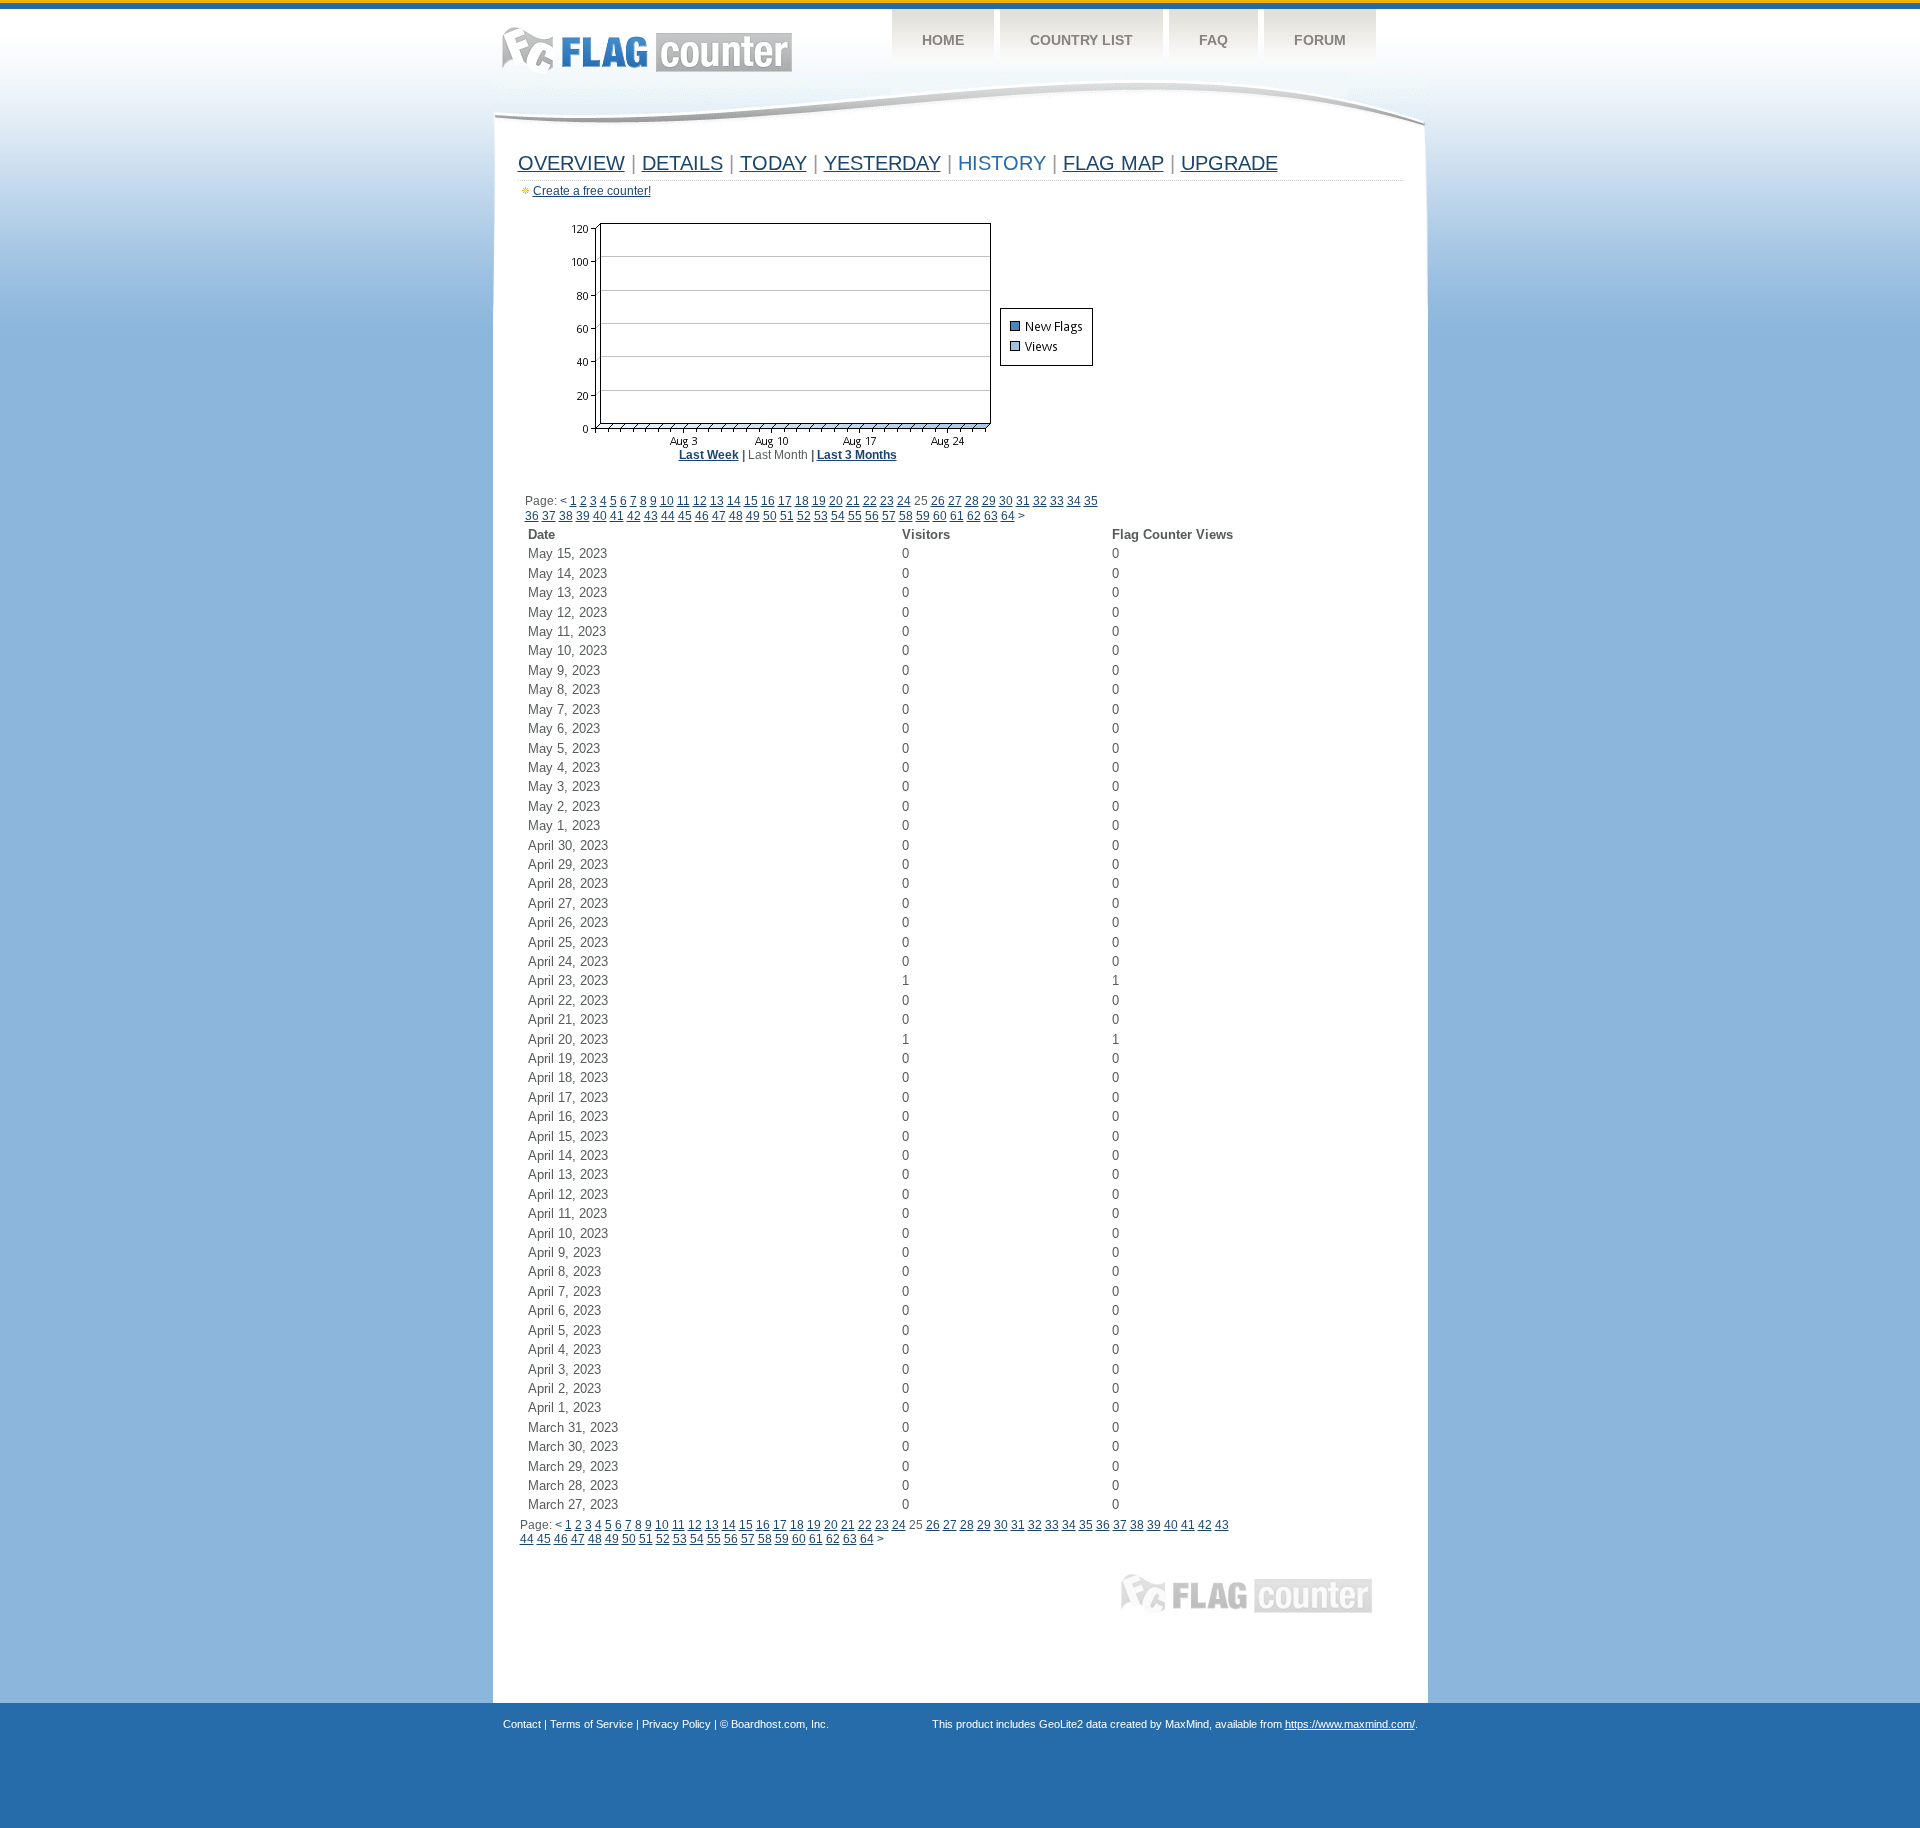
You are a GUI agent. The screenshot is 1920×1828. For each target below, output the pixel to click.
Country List (1081, 40)
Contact (522, 1724)
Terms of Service (591, 1724)
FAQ (1213, 40)
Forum (1320, 40)
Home (943, 40)
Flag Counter (647, 49)
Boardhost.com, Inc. (780, 1724)
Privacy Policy (676, 1724)
